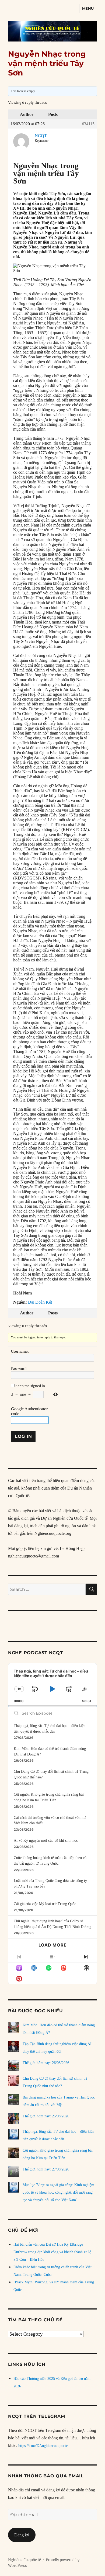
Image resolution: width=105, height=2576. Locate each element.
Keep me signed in (30, 1386)
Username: (20, 1351)
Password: (19, 1369)
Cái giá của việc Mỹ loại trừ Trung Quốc (45, 1904)
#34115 (88, 124)
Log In (23, 1436)
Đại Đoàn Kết (40, 1302)
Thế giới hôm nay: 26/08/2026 (46, 2063)
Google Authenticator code (29, 1411)
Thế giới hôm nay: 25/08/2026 (46, 2116)
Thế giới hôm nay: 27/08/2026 (46, 2169)
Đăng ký (22, 2535)
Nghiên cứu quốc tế (24, 2560)
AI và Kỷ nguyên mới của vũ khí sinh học (46, 1841)
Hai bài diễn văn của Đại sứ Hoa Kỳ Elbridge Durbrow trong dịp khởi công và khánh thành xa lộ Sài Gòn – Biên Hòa (52, 2252)
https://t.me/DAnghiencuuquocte (43, 2446)
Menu (88, 8)
